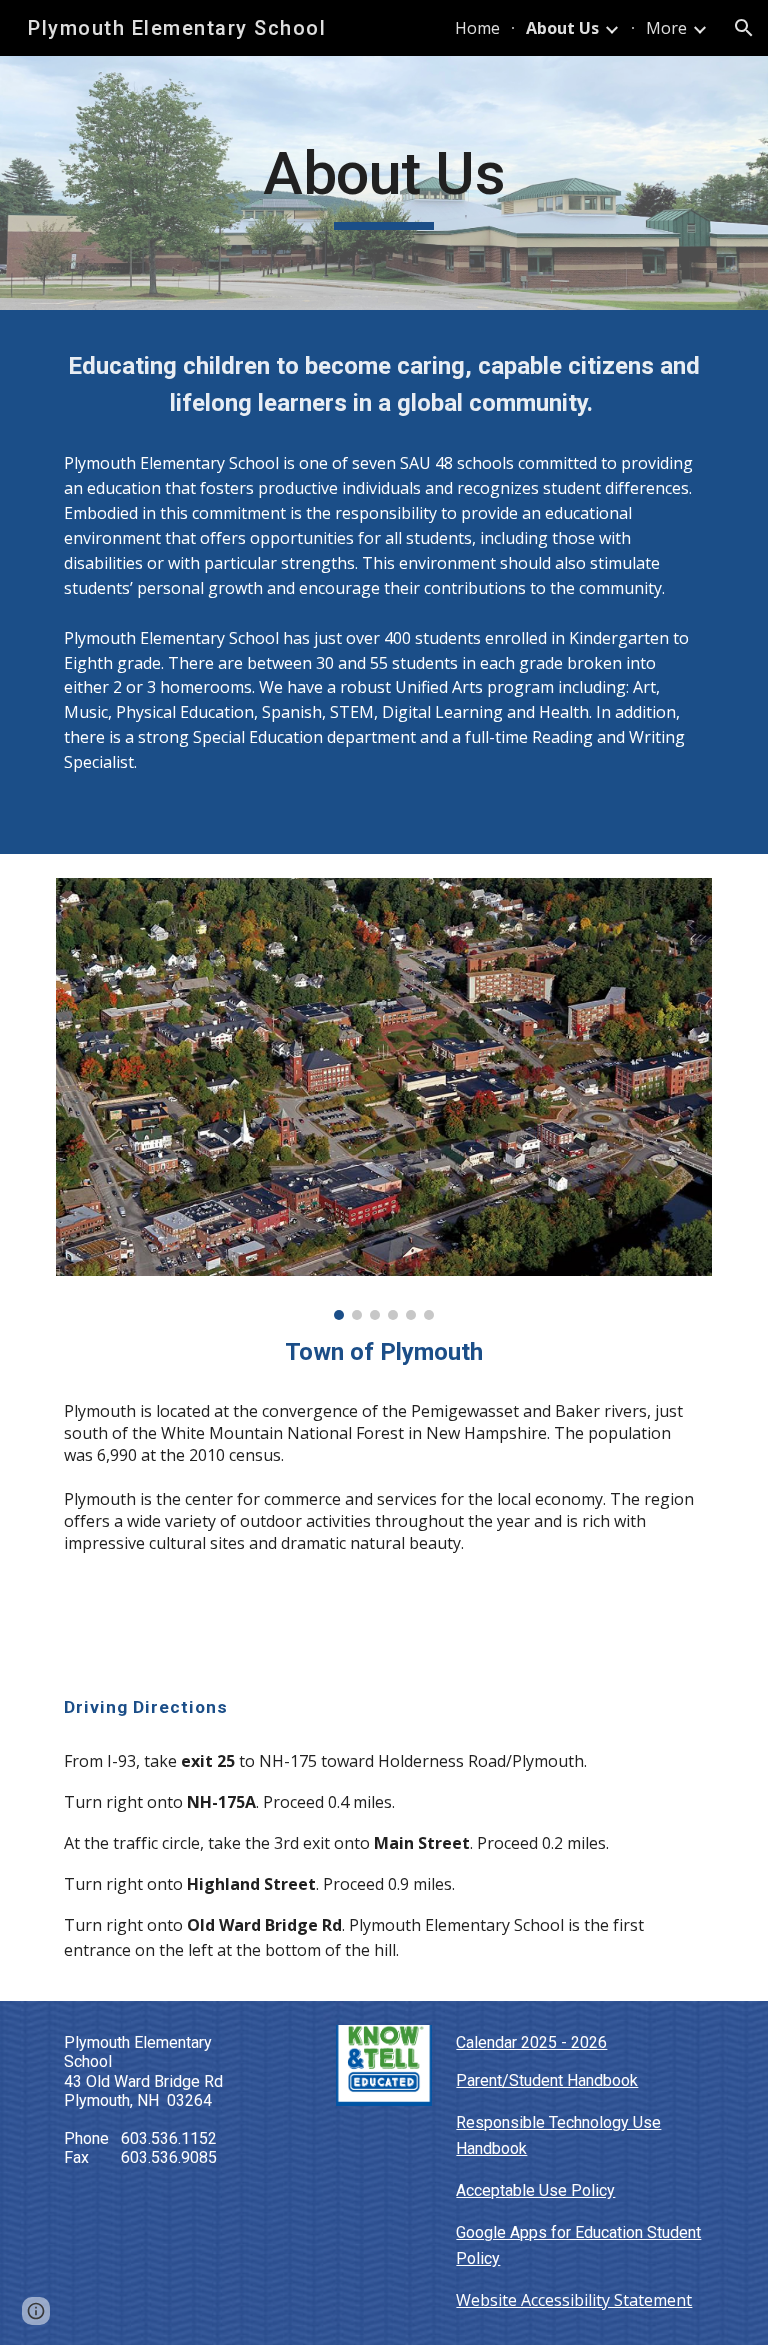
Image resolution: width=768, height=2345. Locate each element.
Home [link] (477, 28)
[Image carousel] (383, 1099)
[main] (383, 183)
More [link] (666, 28)
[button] (744, 28)
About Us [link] (562, 28)
